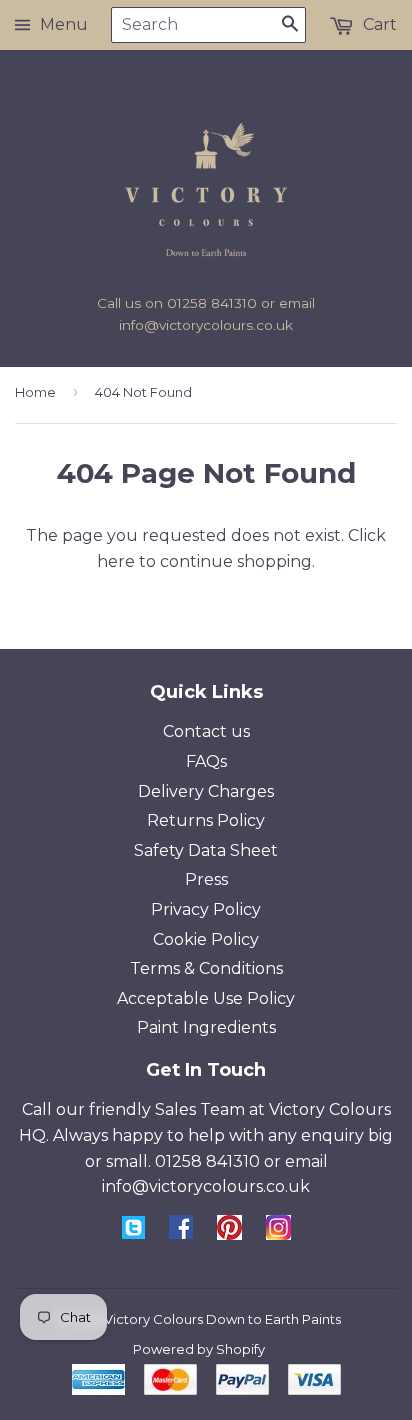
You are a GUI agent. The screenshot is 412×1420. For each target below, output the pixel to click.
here (116, 561)
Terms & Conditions (206, 968)
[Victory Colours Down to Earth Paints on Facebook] (181, 1233)
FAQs (206, 761)
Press (206, 879)
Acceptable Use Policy (206, 998)
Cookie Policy (206, 939)
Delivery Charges (206, 791)
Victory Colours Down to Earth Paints (222, 1319)
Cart (378, 24)
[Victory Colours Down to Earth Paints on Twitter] (133, 1233)
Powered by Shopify (199, 1349)
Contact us (206, 731)
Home (35, 392)
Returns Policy (206, 820)
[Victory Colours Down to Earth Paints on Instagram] (278, 1234)
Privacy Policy (206, 909)
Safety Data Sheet (206, 850)
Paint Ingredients (206, 1027)
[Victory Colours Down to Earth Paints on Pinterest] (229, 1234)
